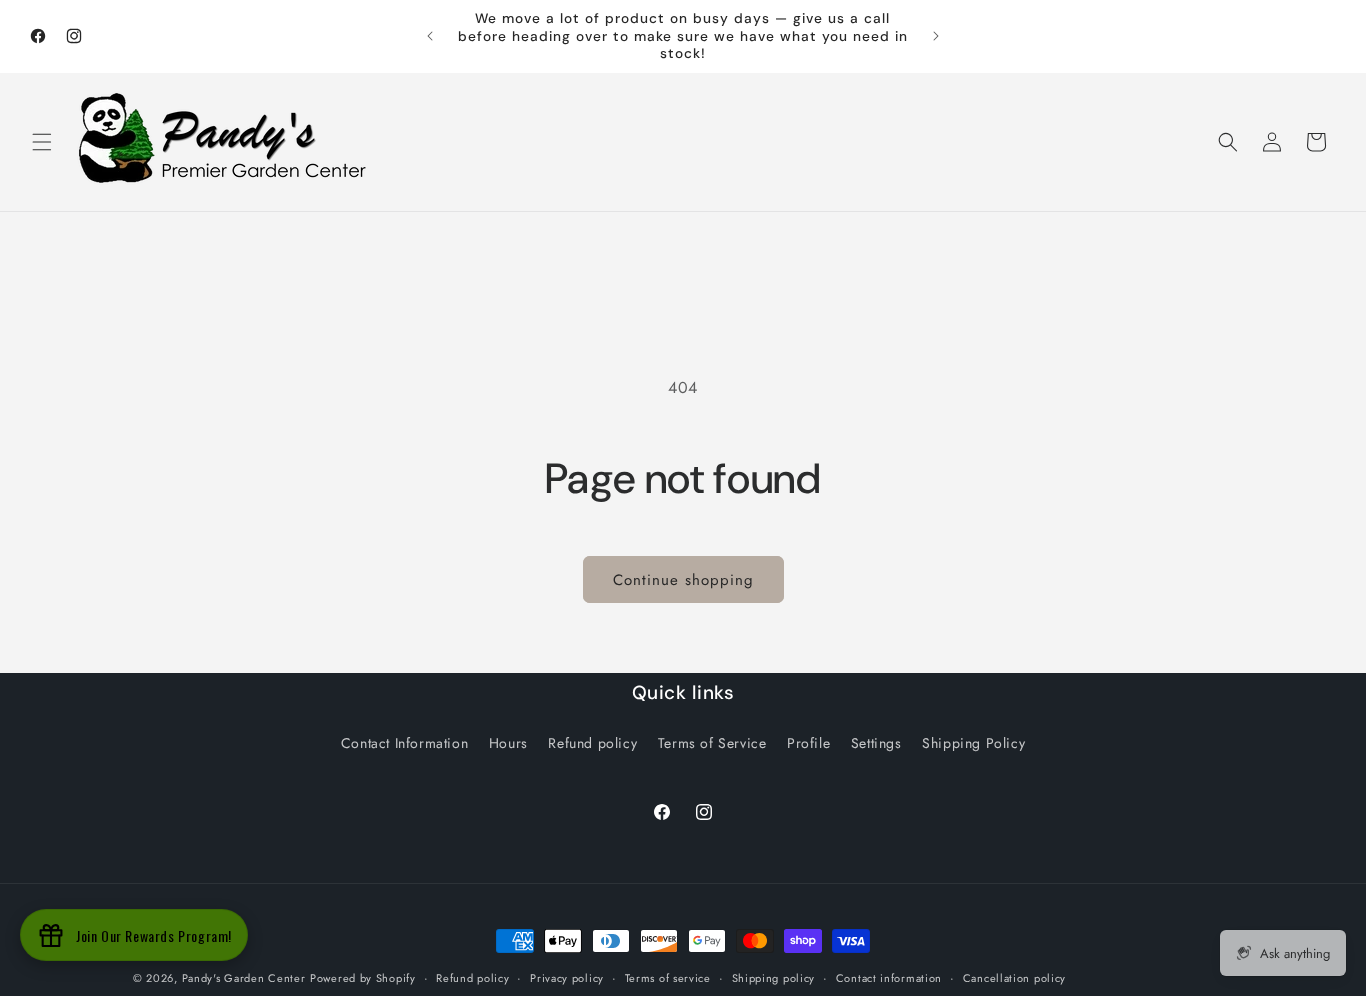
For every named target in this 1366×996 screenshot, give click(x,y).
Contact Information (404, 743)
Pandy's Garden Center (244, 978)
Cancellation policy (1014, 978)
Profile (808, 743)
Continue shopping (683, 580)
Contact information (889, 978)
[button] (42, 142)
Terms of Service (712, 743)
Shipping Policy (973, 743)
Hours (508, 743)
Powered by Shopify (363, 978)
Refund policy (592, 743)
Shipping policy (774, 978)
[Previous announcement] (430, 36)
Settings (876, 743)
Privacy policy (567, 978)
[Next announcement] (936, 36)
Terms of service (668, 978)
